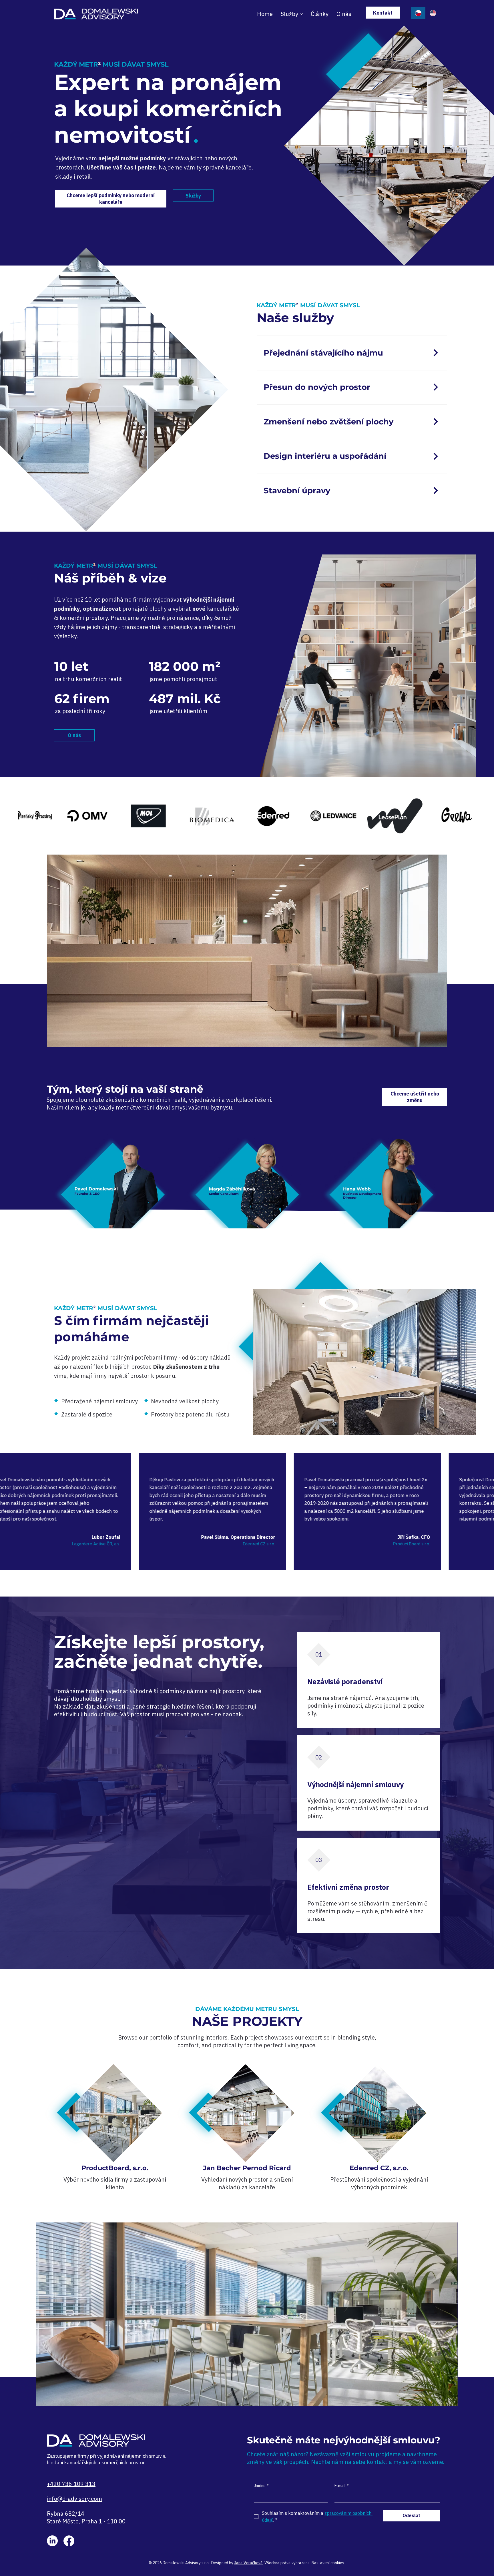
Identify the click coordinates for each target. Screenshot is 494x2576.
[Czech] (418, 13)
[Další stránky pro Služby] (301, 14)
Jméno (261, 2486)
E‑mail (342, 2486)
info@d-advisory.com (74, 2499)
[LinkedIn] (52, 2541)
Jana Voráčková (248, 2563)
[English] (433, 13)
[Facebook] (69, 2541)
